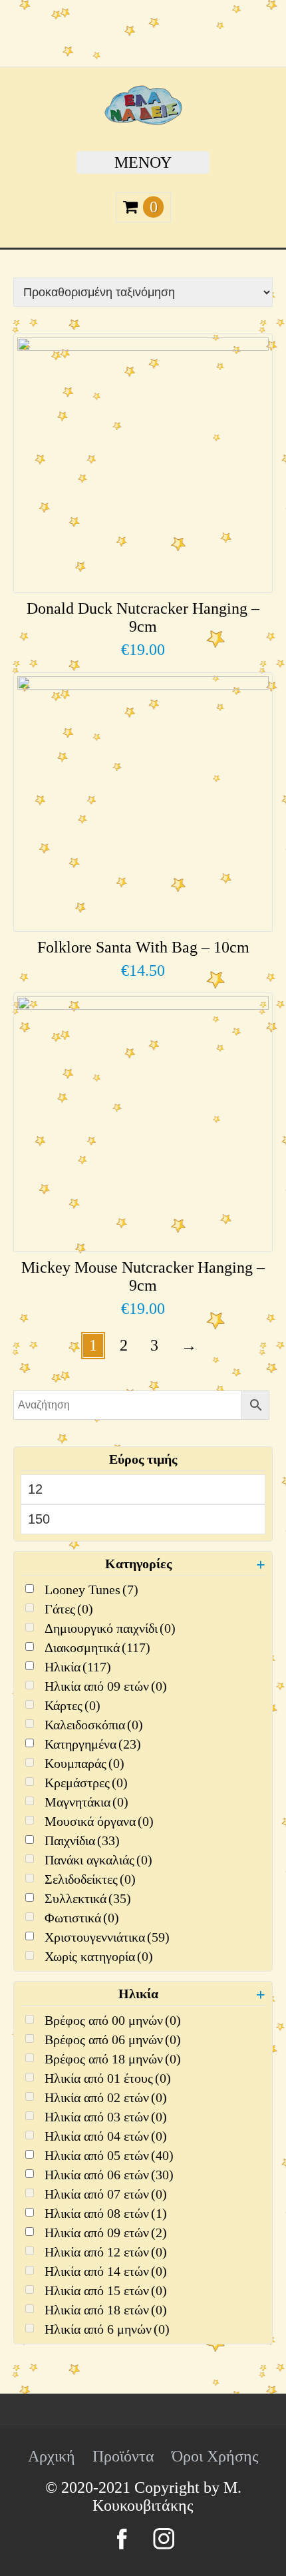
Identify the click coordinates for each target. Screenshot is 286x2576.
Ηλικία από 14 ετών (106, 2271)
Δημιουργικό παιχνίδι (110, 1628)
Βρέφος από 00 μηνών (113, 2020)
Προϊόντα (123, 2456)
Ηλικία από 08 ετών (106, 2213)
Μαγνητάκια (86, 1802)
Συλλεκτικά (88, 1898)
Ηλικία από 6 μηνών (107, 2329)
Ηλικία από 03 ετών (106, 2117)
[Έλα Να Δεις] (143, 120)
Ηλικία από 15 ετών (106, 2290)
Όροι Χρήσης (215, 2456)
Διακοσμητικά (97, 1647)
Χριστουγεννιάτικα (107, 1937)
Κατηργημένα (93, 1744)
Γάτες (69, 1609)
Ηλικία (78, 1667)
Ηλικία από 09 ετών (106, 1686)
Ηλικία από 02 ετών (106, 2097)
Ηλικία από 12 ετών (106, 2252)
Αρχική (52, 2456)
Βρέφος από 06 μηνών (113, 2039)
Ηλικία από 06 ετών (109, 2175)
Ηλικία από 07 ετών (106, 2194)
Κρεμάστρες (86, 1783)
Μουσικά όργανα (99, 1821)
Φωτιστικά (82, 1918)
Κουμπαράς (84, 1763)
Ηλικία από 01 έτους (108, 2078)
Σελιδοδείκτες (90, 1879)
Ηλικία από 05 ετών (109, 2155)
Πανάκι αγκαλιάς (98, 1860)
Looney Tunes (91, 1590)
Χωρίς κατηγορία (99, 1956)
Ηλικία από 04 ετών (106, 2136)
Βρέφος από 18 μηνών (113, 2059)
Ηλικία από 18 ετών (106, 2310)
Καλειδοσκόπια (94, 1725)
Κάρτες (72, 1705)
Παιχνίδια (82, 1840)
